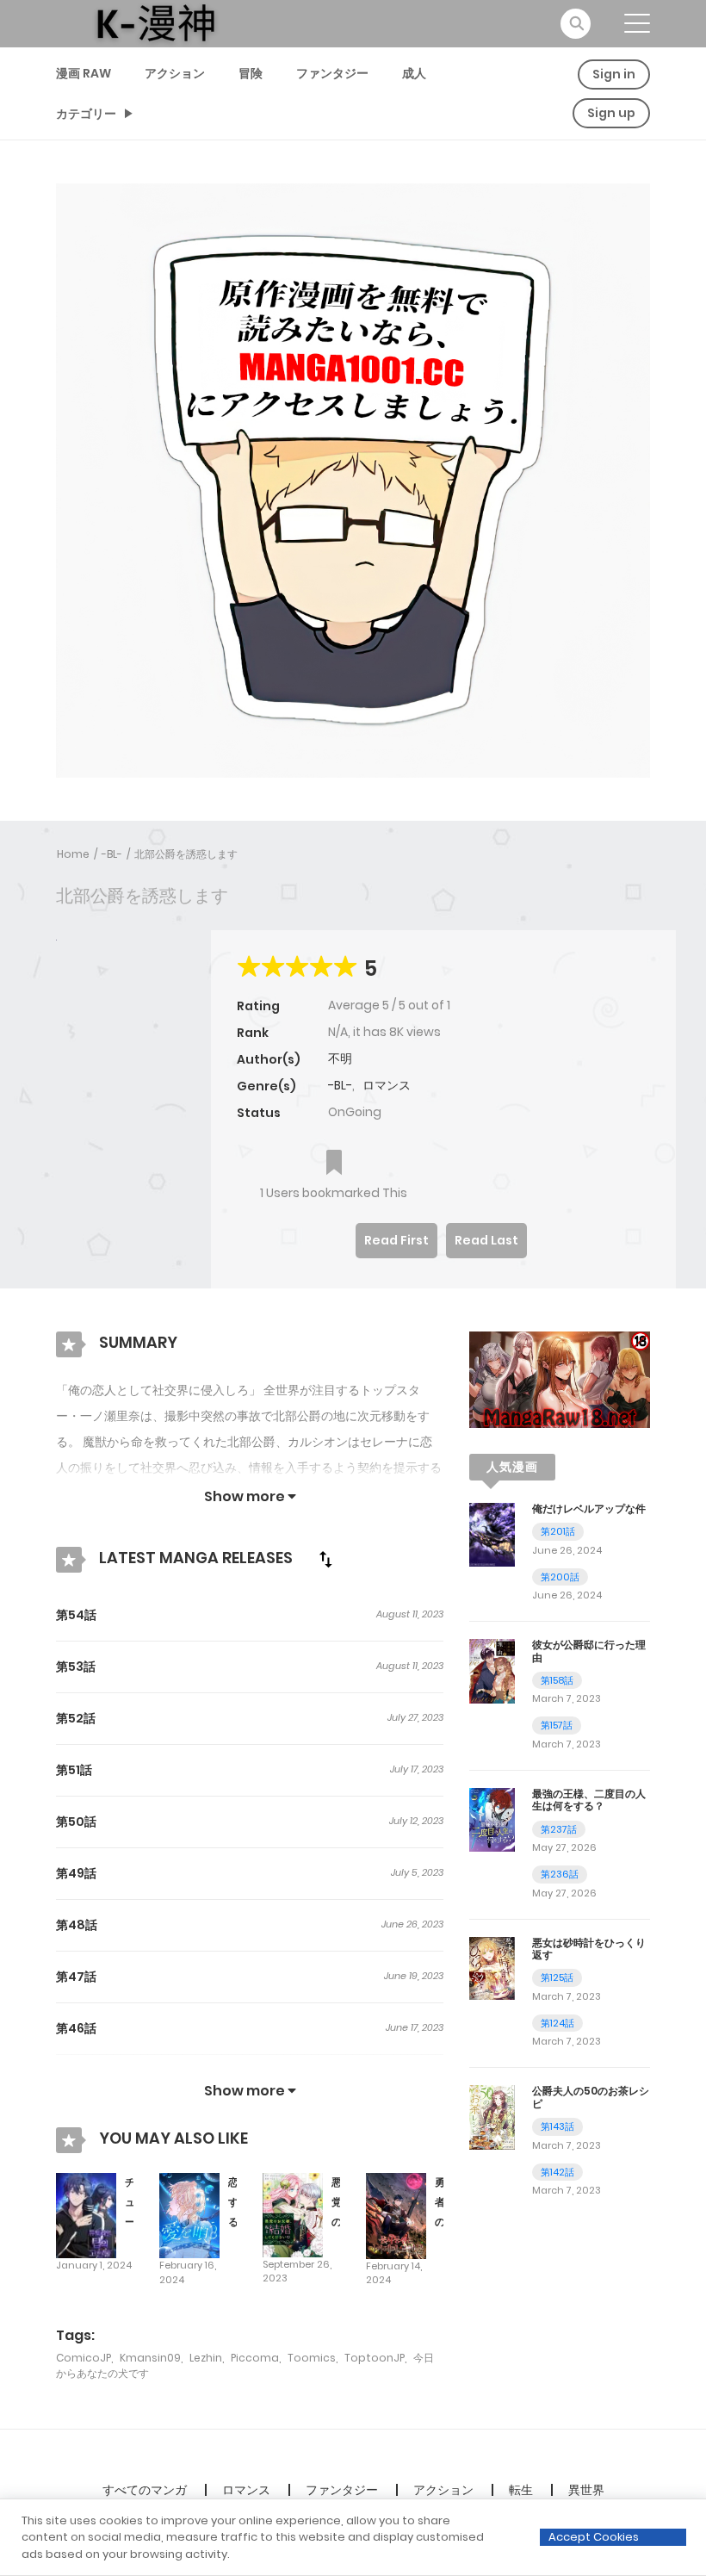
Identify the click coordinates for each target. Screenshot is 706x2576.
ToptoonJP (375, 2358)
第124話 (557, 2023)
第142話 (557, 2172)
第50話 (76, 1822)
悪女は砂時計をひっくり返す (589, 1949)
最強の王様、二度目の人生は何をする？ (589, 1800)
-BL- (112, 854)
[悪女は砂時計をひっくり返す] (492, 1967)
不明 (340, 1058)
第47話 (76, 1977)
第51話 (74, 1770)
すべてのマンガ (145, 2490)
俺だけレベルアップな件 (589, 1508)
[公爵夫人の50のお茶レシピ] (492, 2116)
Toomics (312, 2358)
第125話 (557, 1977)
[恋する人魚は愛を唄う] (189, 2214)
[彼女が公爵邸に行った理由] (492, 1670)
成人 (414, 73)
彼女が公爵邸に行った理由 (589, 1651)
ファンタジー (332, 73)
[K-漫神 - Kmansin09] (156, 22)
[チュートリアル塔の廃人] (86, 2214)
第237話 (559, 1829)
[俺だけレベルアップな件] (492, 1534)
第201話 (558, 1531)
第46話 (76, 2028)
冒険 (251, 73)
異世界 (586, 2490)
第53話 (76, 1667)
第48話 (77, 1925)
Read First (396, 1240)
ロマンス (387, 1085)
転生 (521, 2490)
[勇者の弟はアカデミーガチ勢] (396, 2215)
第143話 (557, 2126)
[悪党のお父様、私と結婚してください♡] (293, 2214)
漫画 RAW (84, 73)
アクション (175, 73)
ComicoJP (84, 2358)
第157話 (557, 1725)
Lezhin (206, 2358)
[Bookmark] (334, 1164)
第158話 (557, 1680)
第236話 (560, 1874)
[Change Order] (325, 1559)
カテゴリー (86, 114)
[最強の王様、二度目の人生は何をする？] (492, 1819)
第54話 (76, 1615)
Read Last (486, 1240)
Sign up (611, 113)
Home (73, 854)
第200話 (560, 1577)
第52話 (76, 1718)
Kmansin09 (150, 2358)
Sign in (614, 74)
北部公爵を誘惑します (186, 854)
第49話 (76, 1873)
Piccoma (255, 2358)
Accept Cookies (594, 2537)
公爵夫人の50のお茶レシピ (591, 2097)
